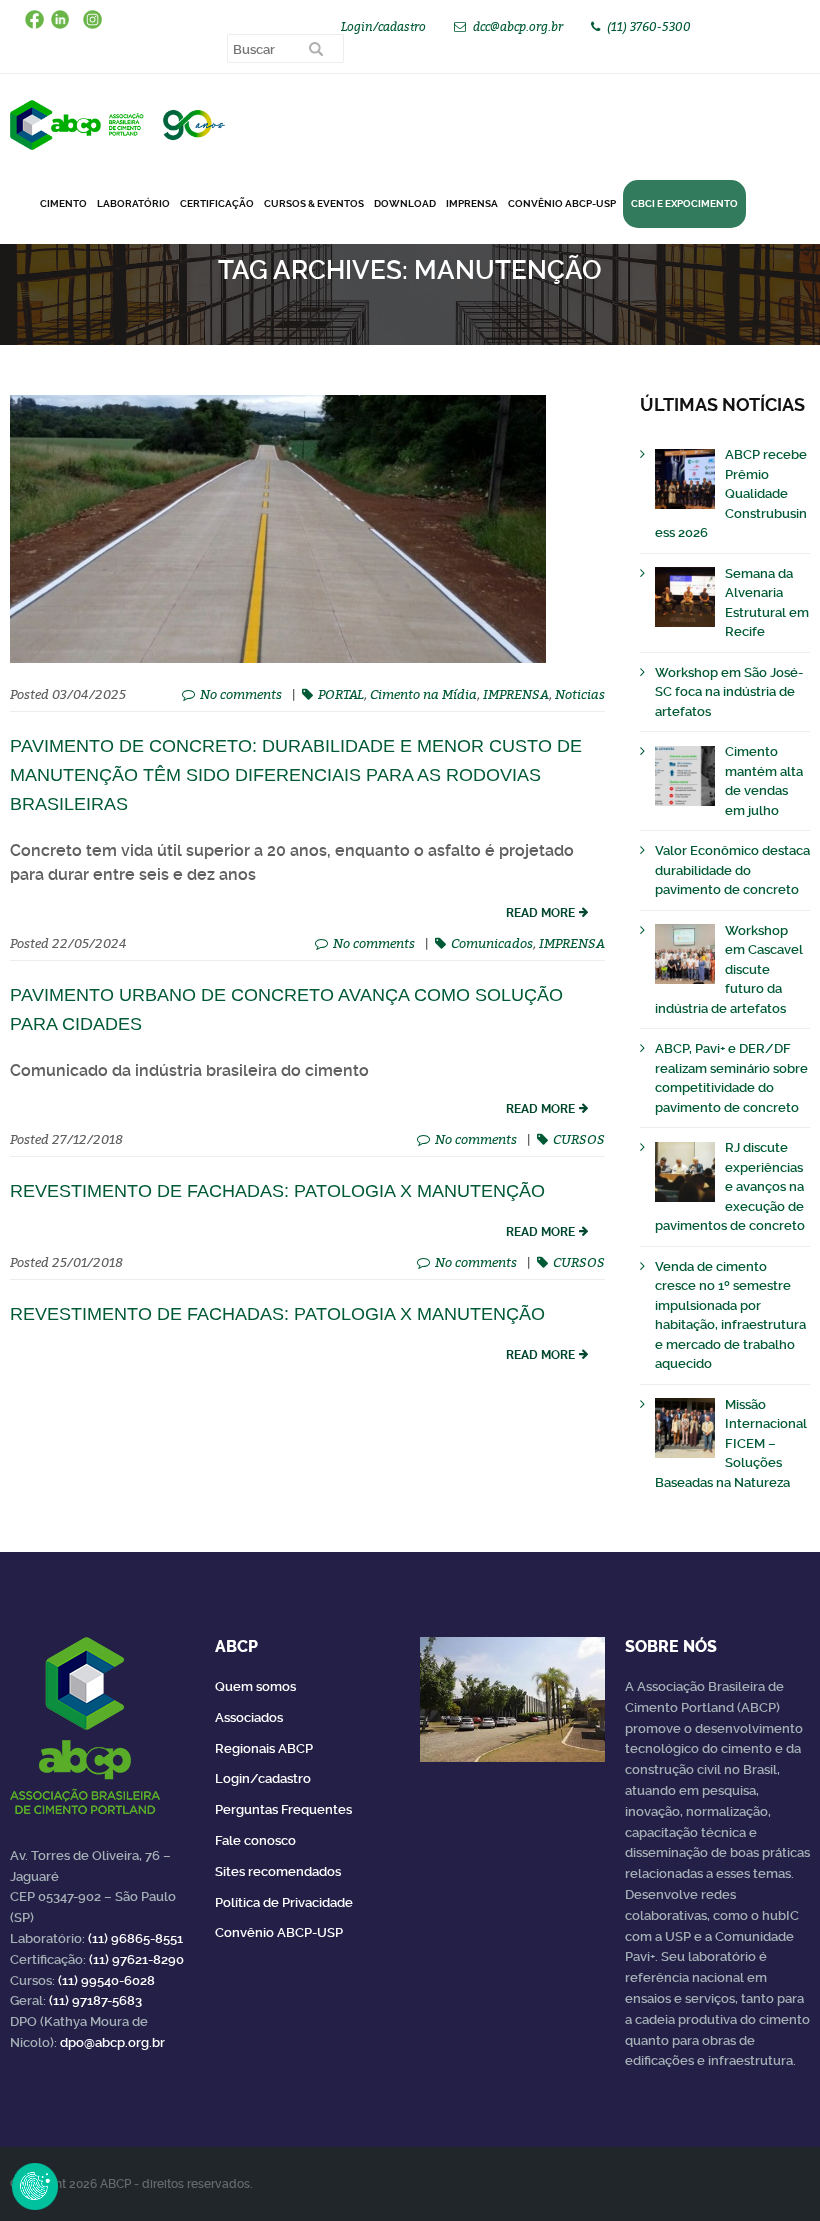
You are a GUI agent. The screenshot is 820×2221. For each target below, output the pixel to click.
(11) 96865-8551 (135, 1938)
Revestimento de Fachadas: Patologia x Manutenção (277, 1314)
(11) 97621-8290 (136, 1959)
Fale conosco (255, 1840)
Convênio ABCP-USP (562, 203)
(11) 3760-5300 (649, 26)
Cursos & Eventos (314, 203)
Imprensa (472, 203)
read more (540, 913)
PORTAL (341, 694)
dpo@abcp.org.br (112, 2042)
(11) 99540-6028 (106, 1980)
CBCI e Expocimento (684, 203)
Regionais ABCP (264, 1748)
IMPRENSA (516, 694)
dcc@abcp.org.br (518, 26)
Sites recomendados (278, 1871)
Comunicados (492, 943)
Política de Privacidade (284, 1902)
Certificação (217, 203)
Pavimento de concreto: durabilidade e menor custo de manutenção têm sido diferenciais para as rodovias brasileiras (296, 775)
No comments (241, 694)
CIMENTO (63, 203)
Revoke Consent (35, 2186)
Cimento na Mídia (423, 694)
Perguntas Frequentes (283, 1809)
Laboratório (133, 203)
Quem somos (255, 1686)
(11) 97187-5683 (95, 2000)
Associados (249, 1717)
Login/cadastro (383, 26)
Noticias (580, 694)
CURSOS (579, 1139)
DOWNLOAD (405, 203)
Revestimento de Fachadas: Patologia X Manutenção (277, 1191)
